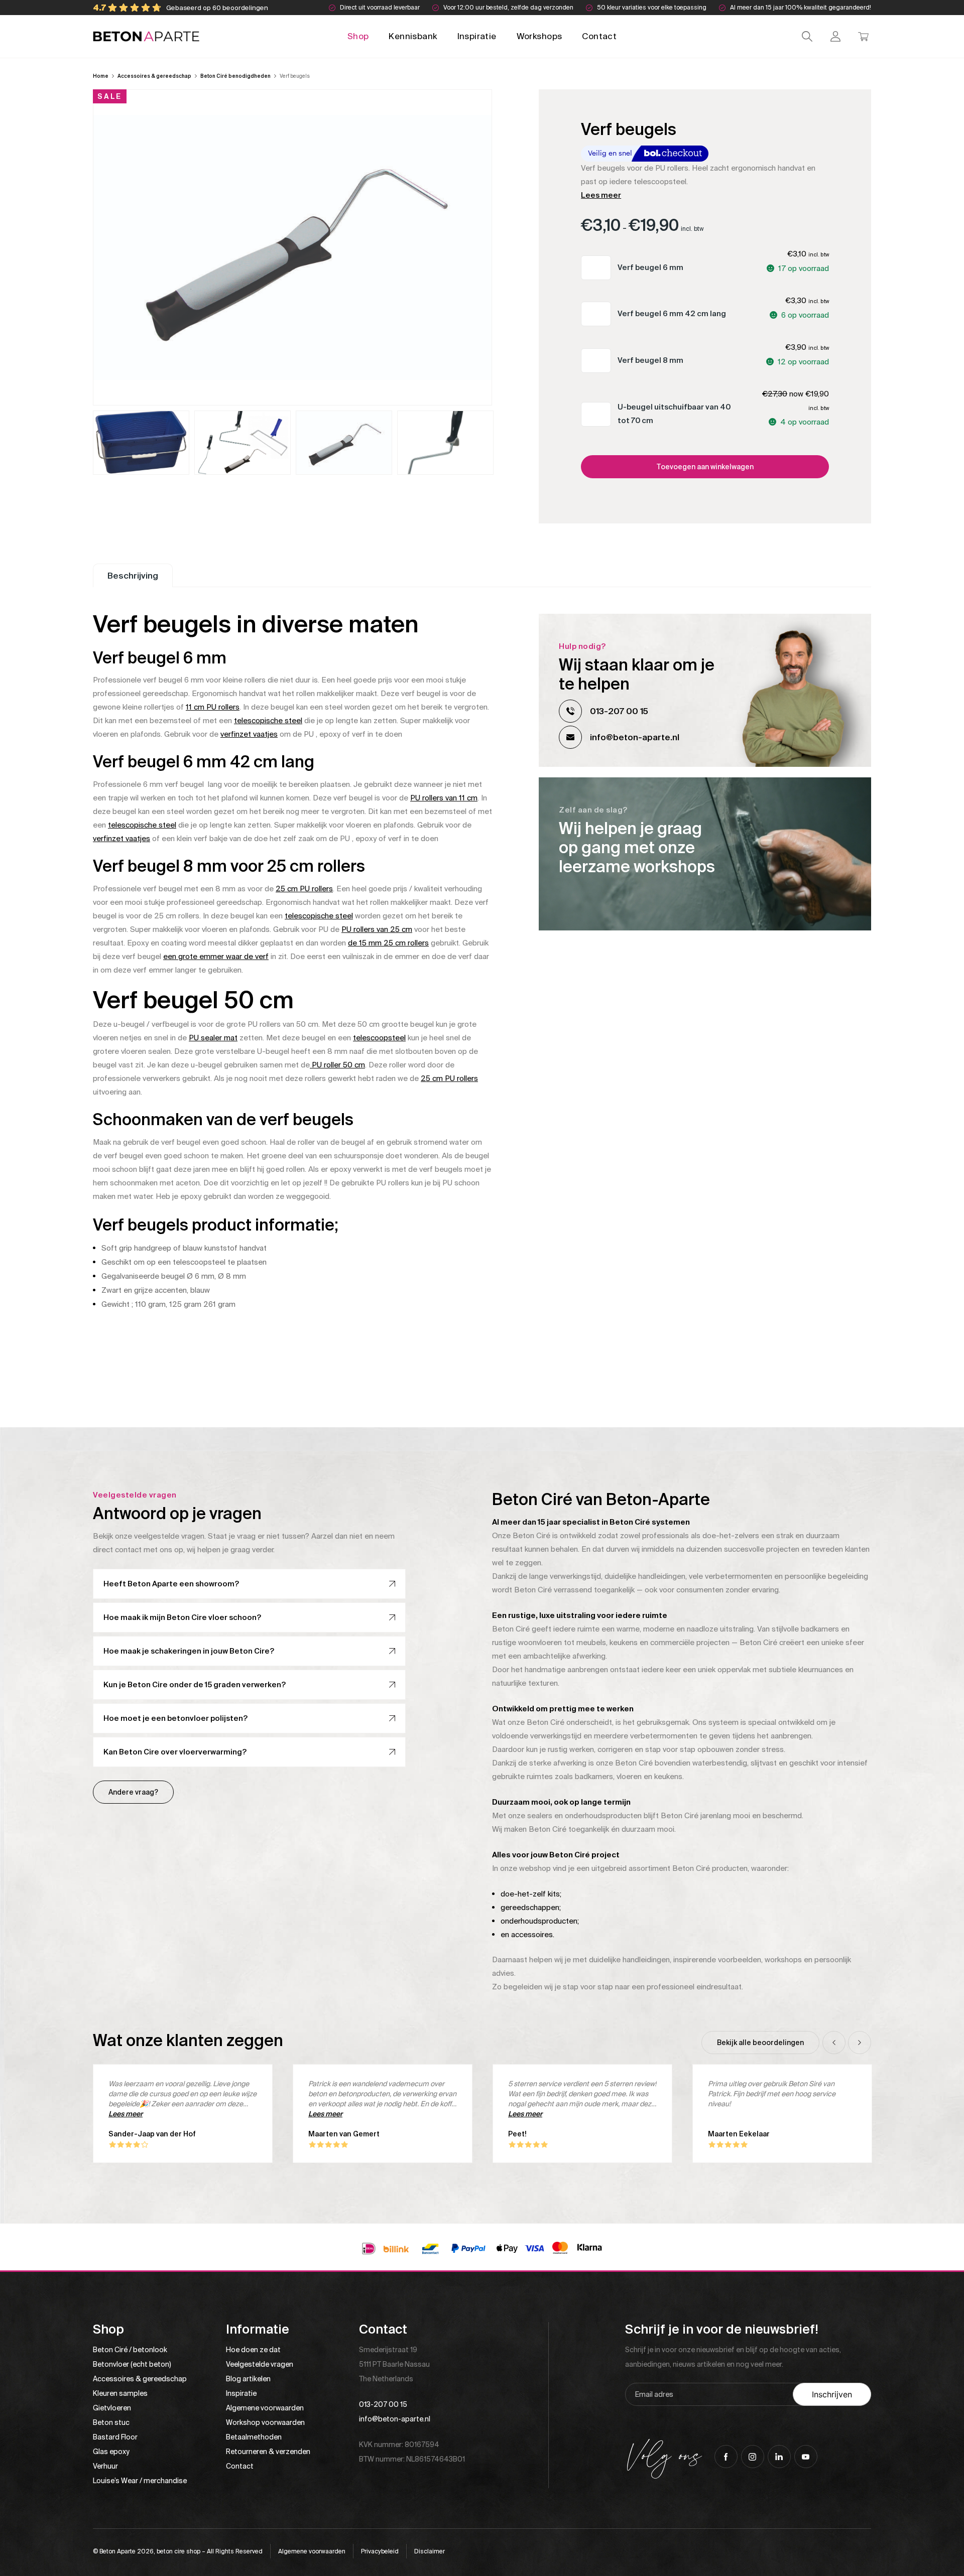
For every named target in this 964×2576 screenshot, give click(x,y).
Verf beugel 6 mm (650, 267)
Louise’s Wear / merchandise (140, 2481)
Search (807, 36)
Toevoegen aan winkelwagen (705, 467)
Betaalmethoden (254, 2437)
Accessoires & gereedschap (154, 76)
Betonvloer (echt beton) (132, 2364)
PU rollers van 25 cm (377, 929)
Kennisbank (413, 36)
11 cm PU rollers (213, 707)
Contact (599, 36)
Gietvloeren (112, 2408)
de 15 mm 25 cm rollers (388, 943)
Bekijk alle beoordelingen (760, 2043)
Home (101, 76)
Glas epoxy (111, 2452)
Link (705, 854)
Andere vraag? (133, 1792)
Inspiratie (477, 36)
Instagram (753, 2457)
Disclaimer (430, 2551)
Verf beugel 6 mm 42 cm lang (672, 314)
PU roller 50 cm (337, 1065)
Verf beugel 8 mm (650, 360)
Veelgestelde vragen (260, 2364)
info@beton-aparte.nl (635, 737)
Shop (358, 36)
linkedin (779, 2457)
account (835, 36)
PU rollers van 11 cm (444, 798)
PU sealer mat (213, 1038)
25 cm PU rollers (304, 889)
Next (860, 2043)
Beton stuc (111, 2422)
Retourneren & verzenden (268, 2452)
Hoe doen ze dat (253, 2350)
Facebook (726, 2457)
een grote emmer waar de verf (216, 957)
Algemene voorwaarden (265, 2408)
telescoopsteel (379, 1038)
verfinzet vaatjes (249, 734)
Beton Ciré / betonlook (130, 2350)
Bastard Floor (115, 2437)
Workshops (539, 36)
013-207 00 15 (619, 711)
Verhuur (105, 2466)
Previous (834, 2043)
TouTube (806, 2457)
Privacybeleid (380, 2551)
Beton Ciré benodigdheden (235, 76)
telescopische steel (268, 721)
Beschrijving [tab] (133, 576)
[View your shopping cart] (863, 36)
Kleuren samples (120, 2393)
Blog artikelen (248, 2379)
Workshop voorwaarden (265, 2422)
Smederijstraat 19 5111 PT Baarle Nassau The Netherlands (394, 2364)
